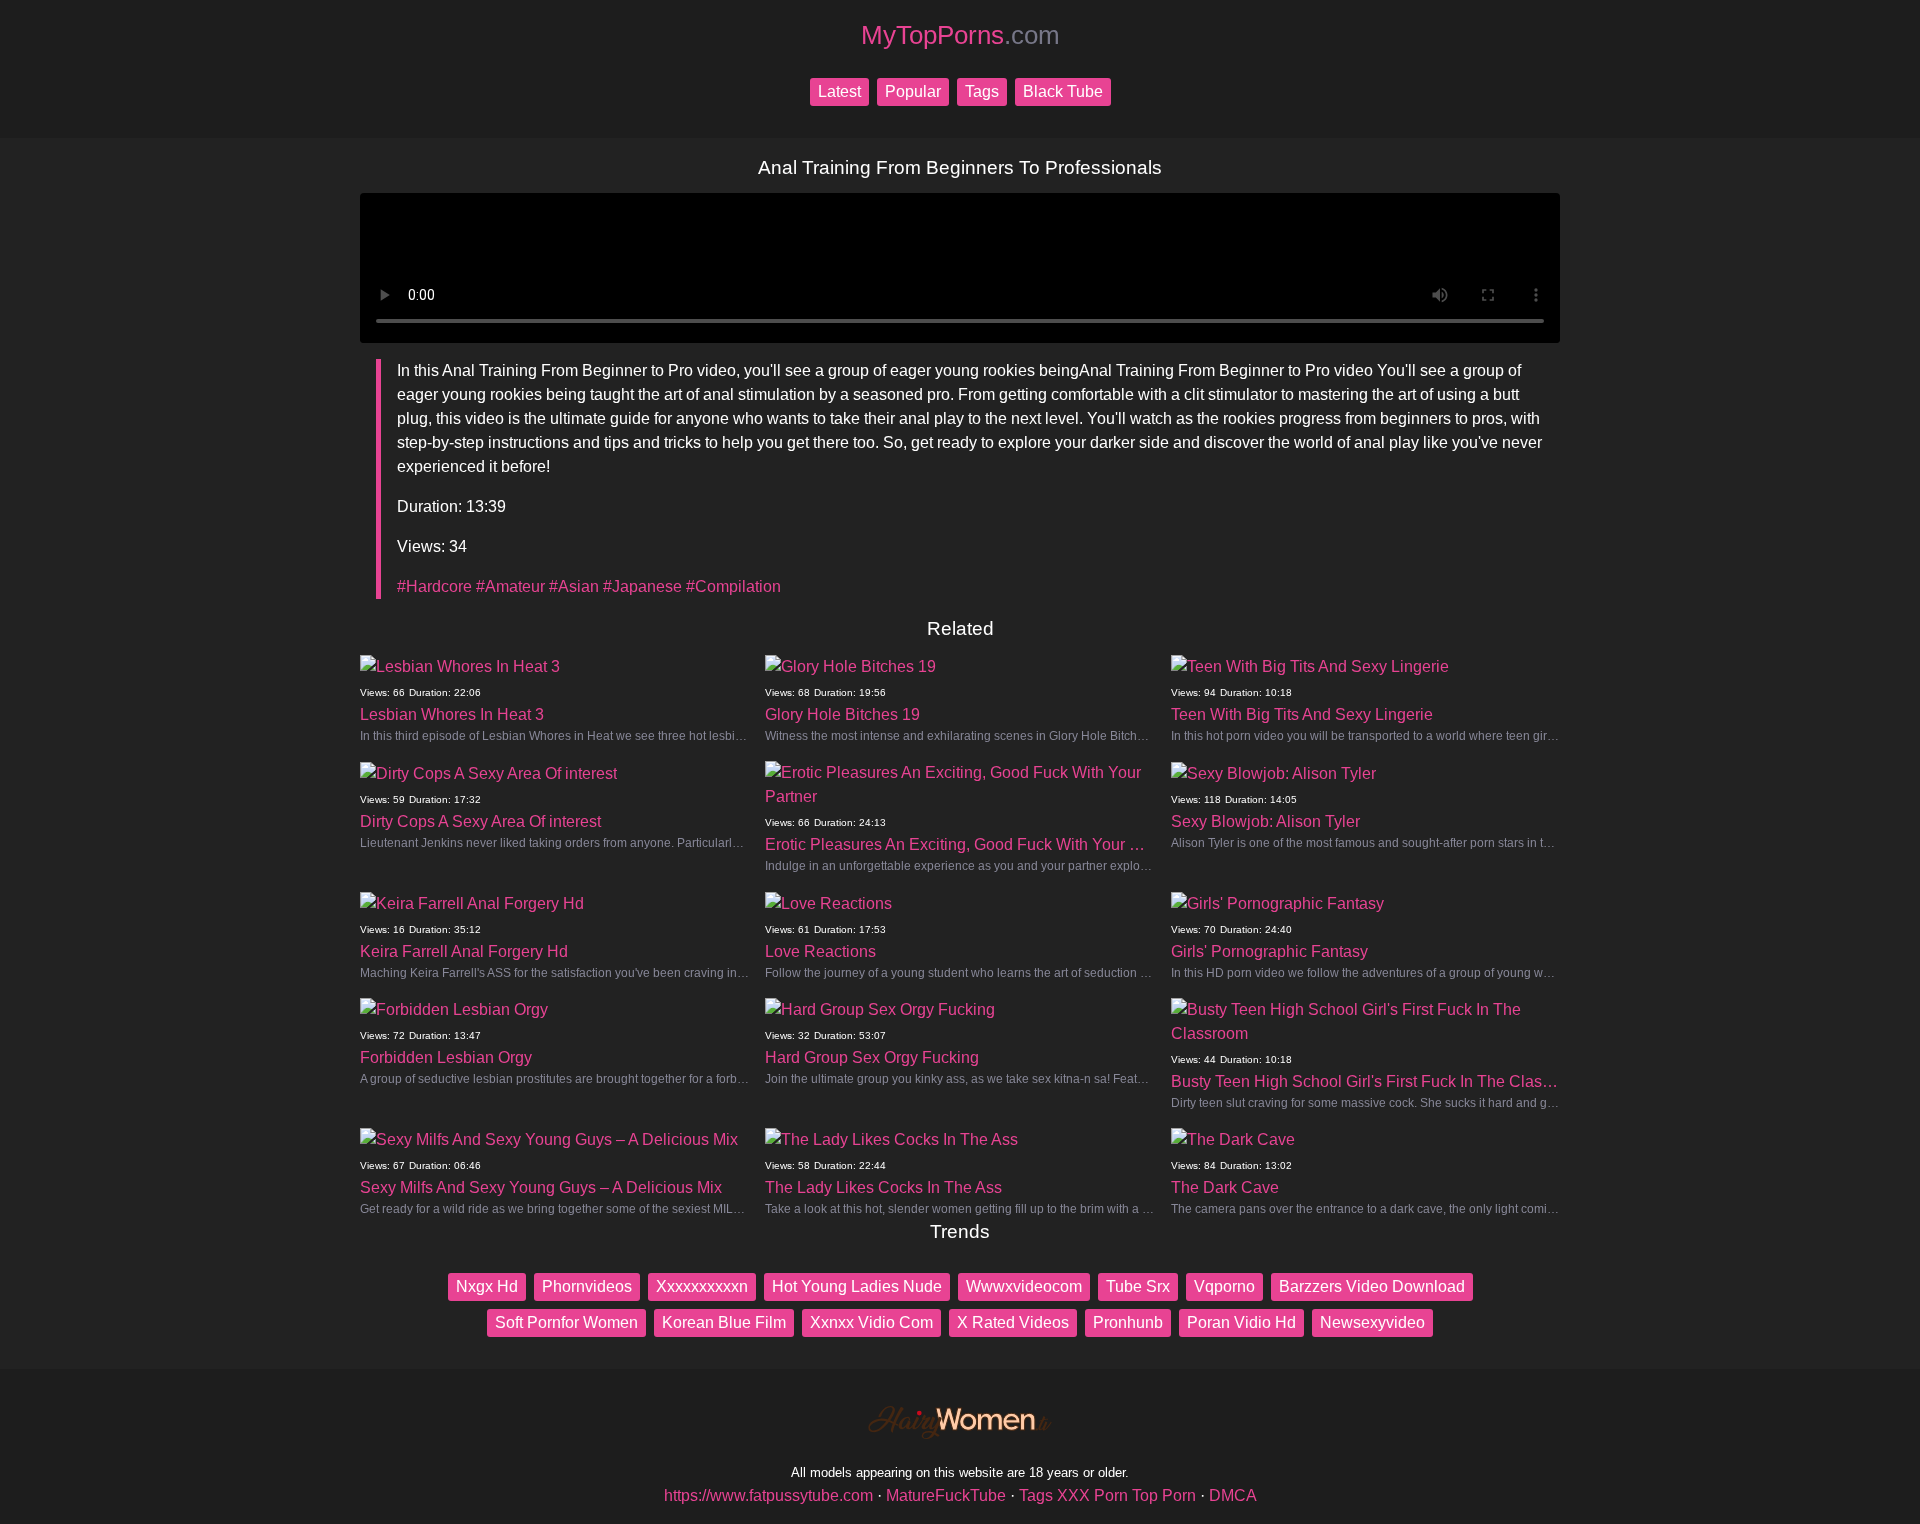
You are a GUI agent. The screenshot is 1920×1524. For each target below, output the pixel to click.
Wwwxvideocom (1024, 1286)
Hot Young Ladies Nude (857, 1286)
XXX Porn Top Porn (1126, 1495)
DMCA (1233, 1495)
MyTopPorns (960, 35)
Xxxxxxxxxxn (702, 1286)
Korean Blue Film (724, 1322)
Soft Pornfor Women (566, 1322)
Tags (982, 91)
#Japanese (642, 586)
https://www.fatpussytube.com (768, 1495)
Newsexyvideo (1372, 1322)
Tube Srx (1138, 1286)
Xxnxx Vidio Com (871, 1322)
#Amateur (510, 586)
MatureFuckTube (946, 1495)
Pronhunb (1128, 1322)
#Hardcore (434, 586)
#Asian (574, 586)
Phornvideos (587, 1286)
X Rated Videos (1013, 1322)
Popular (913, 91)
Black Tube (1063, 91)
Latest (839, 91)
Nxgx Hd (487, 1286)
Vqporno (1224, 1286)
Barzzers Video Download (1372, 1286)
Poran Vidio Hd (1241, 1322)
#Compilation (733, 586)
